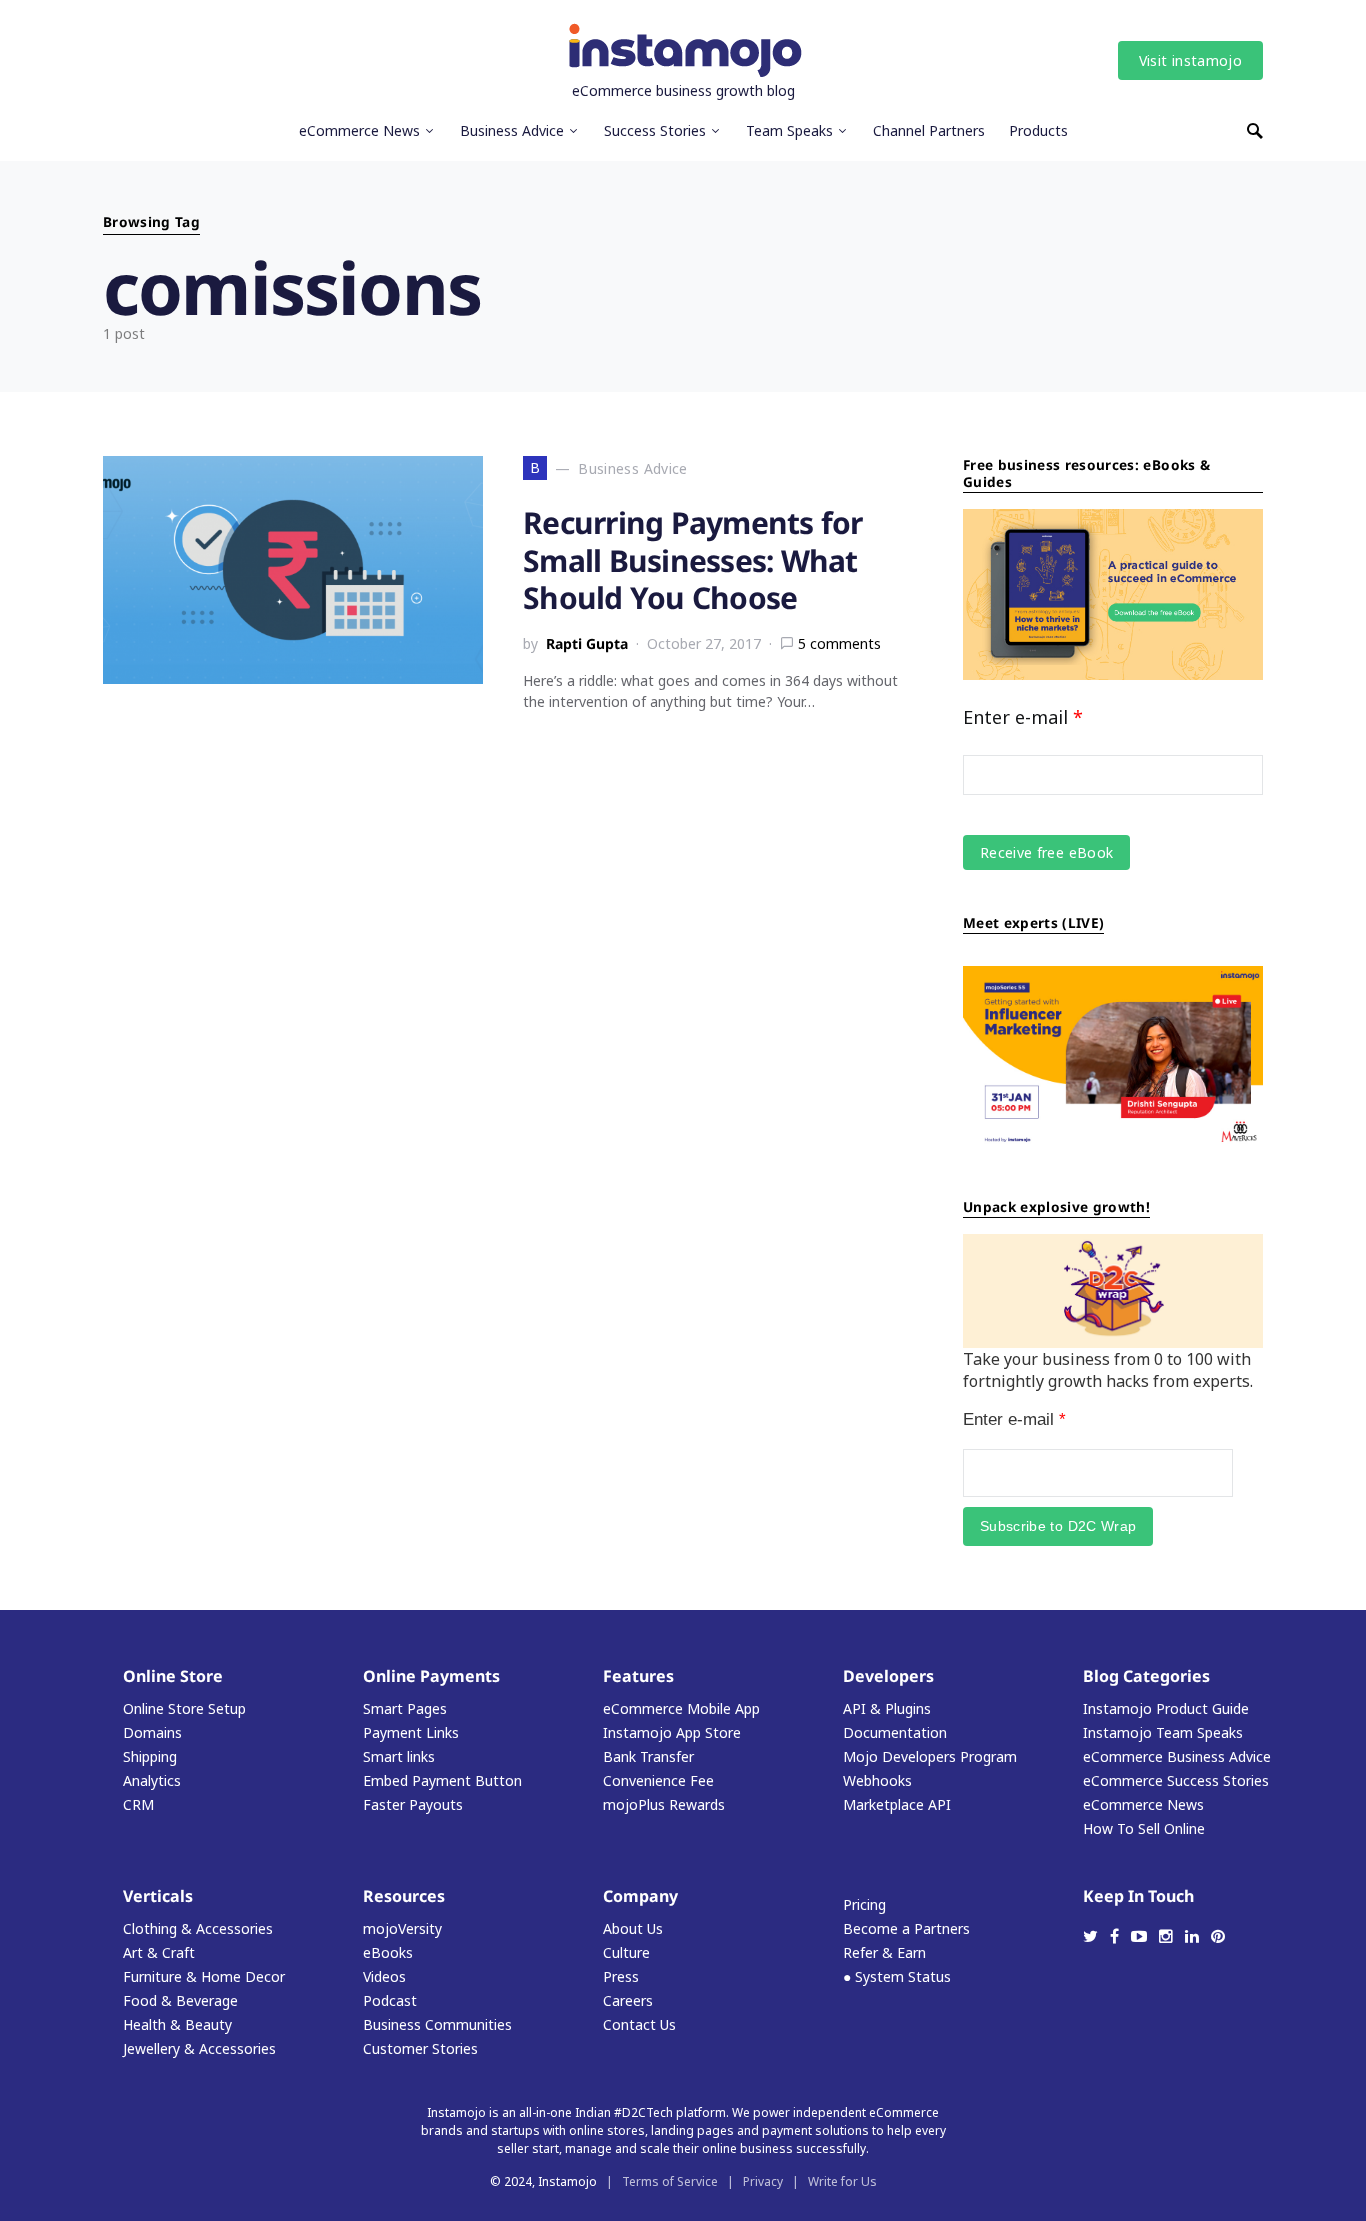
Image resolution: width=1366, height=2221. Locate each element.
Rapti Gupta (587, 643)
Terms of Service (670, 2181)
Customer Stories (420, 2048)
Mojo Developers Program (930, 1756)
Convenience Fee (658, 1780)
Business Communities (437, 2024)
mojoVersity (402, 1928)
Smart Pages (405, 1708)
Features (638, 1676)
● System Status (897, 1976)
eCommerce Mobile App (681, 1708)
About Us (633, 1928)
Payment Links (411, 1732)
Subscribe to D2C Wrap (1058, 1526)
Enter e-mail (1023, 717)
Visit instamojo (1190, 60)
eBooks (388, 1952)
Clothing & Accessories (198, 1928)
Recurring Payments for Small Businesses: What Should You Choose (693, 560)
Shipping (150, 1756)
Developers (888, 1676)
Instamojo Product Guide (1166, 1708)
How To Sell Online (1144, 1828)
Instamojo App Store (672, 1732)
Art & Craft (159, 1952)
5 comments (839, 643)
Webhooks (877, 1780)
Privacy (763, 2181)
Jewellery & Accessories (199, 2048)
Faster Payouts (413, 1804)
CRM (138, 1804)
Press (621, 1976)
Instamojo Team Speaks (1163, 1732)
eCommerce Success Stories (1176, 1780)
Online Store (173, 1676)
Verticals (158, 1896)
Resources (404, 1896)
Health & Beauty (177, 2024)
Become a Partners (906, 1928)
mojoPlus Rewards (664, 1804)
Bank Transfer (648, 1756)
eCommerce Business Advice (1177, 1756)
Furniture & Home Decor (204, 1976)
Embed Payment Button (442, 1780)
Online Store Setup (184, 1708)
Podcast (390, 2000)
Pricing (864, 1904)
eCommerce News (1143, 1804)
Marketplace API (897, 1804)
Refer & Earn (884, 1952)
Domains (152, 1732)
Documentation (895, 1732)
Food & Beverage (180, 2000)
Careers (628, 2000)
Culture (626, 1952)
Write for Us (842, 2181)
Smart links (399, 1756)
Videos (384, 1976)
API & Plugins (887, 1708)
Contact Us (639, 2024)
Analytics (152, 1780)
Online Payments (431, 1676)
